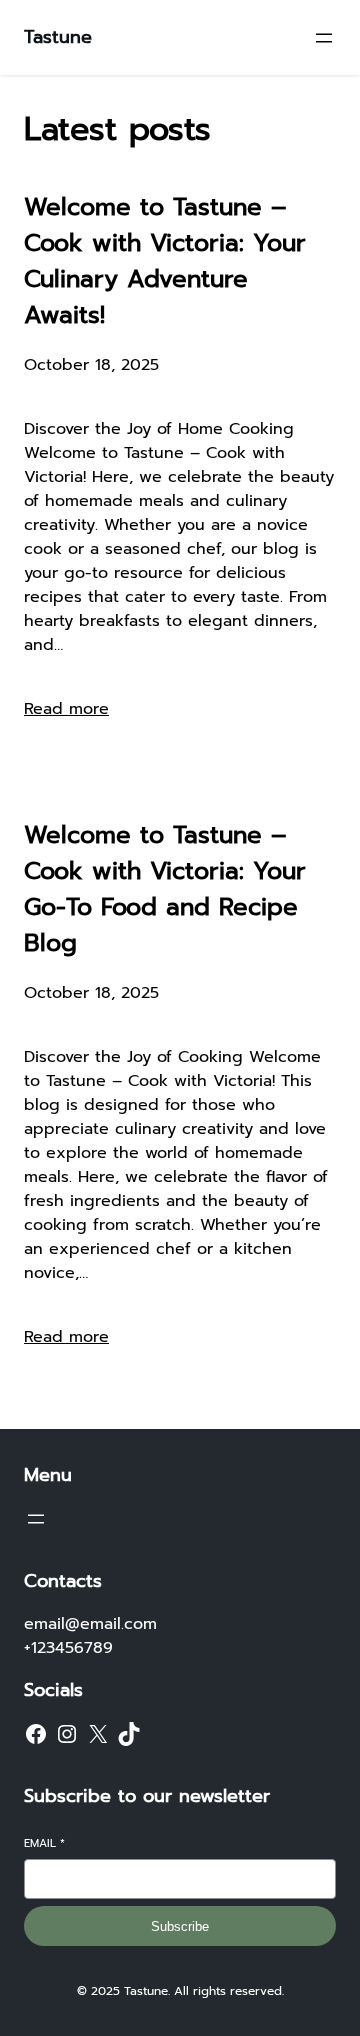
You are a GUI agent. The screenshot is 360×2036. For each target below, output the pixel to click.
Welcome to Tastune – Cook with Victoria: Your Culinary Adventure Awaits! (165, 261)
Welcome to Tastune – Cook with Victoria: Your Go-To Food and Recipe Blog (165, 889)
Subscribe (180, 1926)
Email (44, 1843)
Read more (66, 709)
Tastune (58, 37)
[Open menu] (324, 38)
